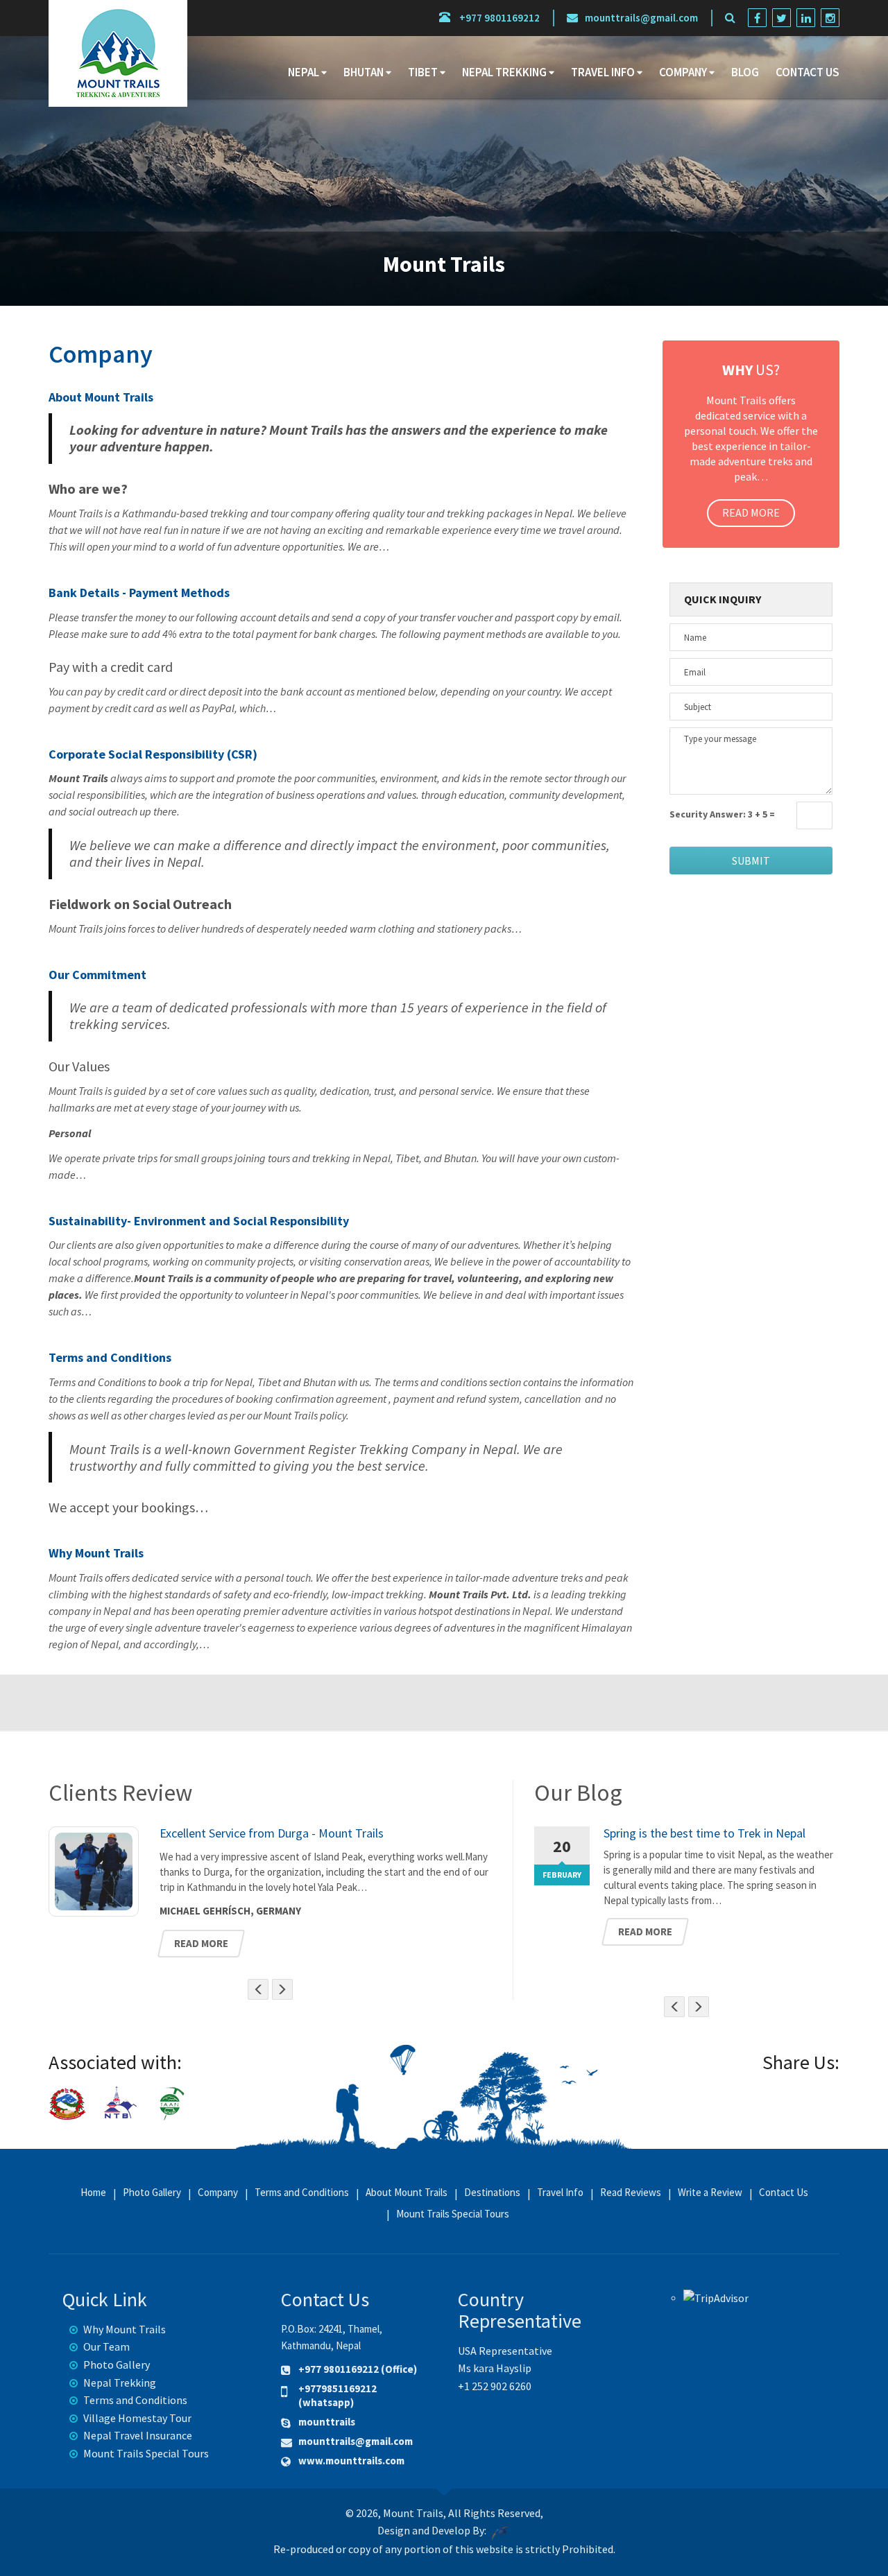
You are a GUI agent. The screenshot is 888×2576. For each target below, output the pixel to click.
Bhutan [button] (364, 72)
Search (799, 116)
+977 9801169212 (498, 18)
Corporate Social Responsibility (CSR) (153, 754)
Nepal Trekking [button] (504, 72)
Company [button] (683, 72)
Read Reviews (631, 2193)
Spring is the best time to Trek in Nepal (705, 1833)
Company (218, 2193)
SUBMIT (751, 861)
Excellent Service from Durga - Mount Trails (272, 1833)
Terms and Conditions (110, 1357)
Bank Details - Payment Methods (139, 593)
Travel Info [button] (603, 72)
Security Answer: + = (722, 814)
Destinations (492, 2193)
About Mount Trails (101, 397)
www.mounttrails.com (351, 2461)
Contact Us (808, 72)
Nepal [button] (304, 72)
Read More (751, 512)
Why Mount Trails (96, 1553)
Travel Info (560, 2193)
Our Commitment (97, 975)
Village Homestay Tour (137, 2418)
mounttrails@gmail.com (641, 18)
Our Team (106, 2346)
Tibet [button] (423, 72)
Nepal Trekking (120, 2383)
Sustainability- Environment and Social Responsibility (199, 1221)
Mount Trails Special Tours (453, 2214)
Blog (745, 72)
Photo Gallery (152, 2193)
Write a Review (710, 2193)
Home (93, 2193)
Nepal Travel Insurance (138, 2435)
